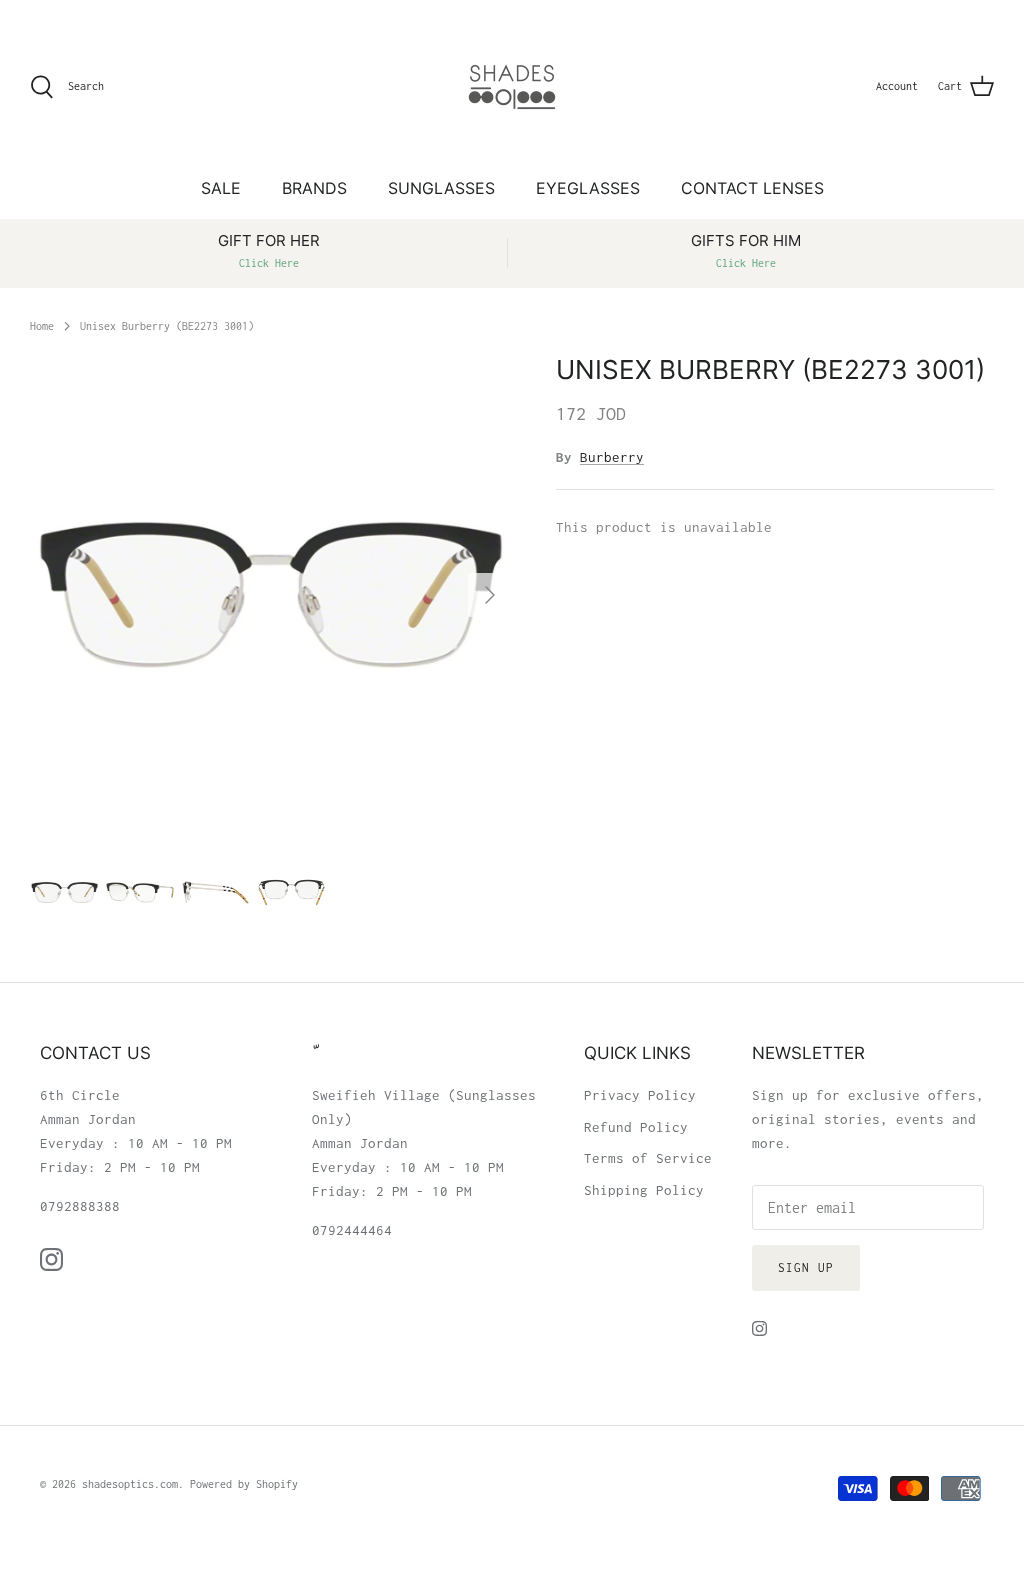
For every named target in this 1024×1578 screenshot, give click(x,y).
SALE (221, 188)
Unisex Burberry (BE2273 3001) (167, 325)
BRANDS (314, 188)
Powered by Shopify (244, 1484)
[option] (271, 595)
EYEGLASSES (588, 188)
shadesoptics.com (130, 1484)
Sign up (806, 1267)
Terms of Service (648, 1158)
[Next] (490, 595)
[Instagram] (51, 1259)
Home (42, 325)
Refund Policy (636, 1127)
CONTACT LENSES (752, 188)
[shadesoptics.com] (512, 87)
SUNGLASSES (441, 188)
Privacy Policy (640, 1095)
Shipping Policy (644, 1190)
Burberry (612, 457)
